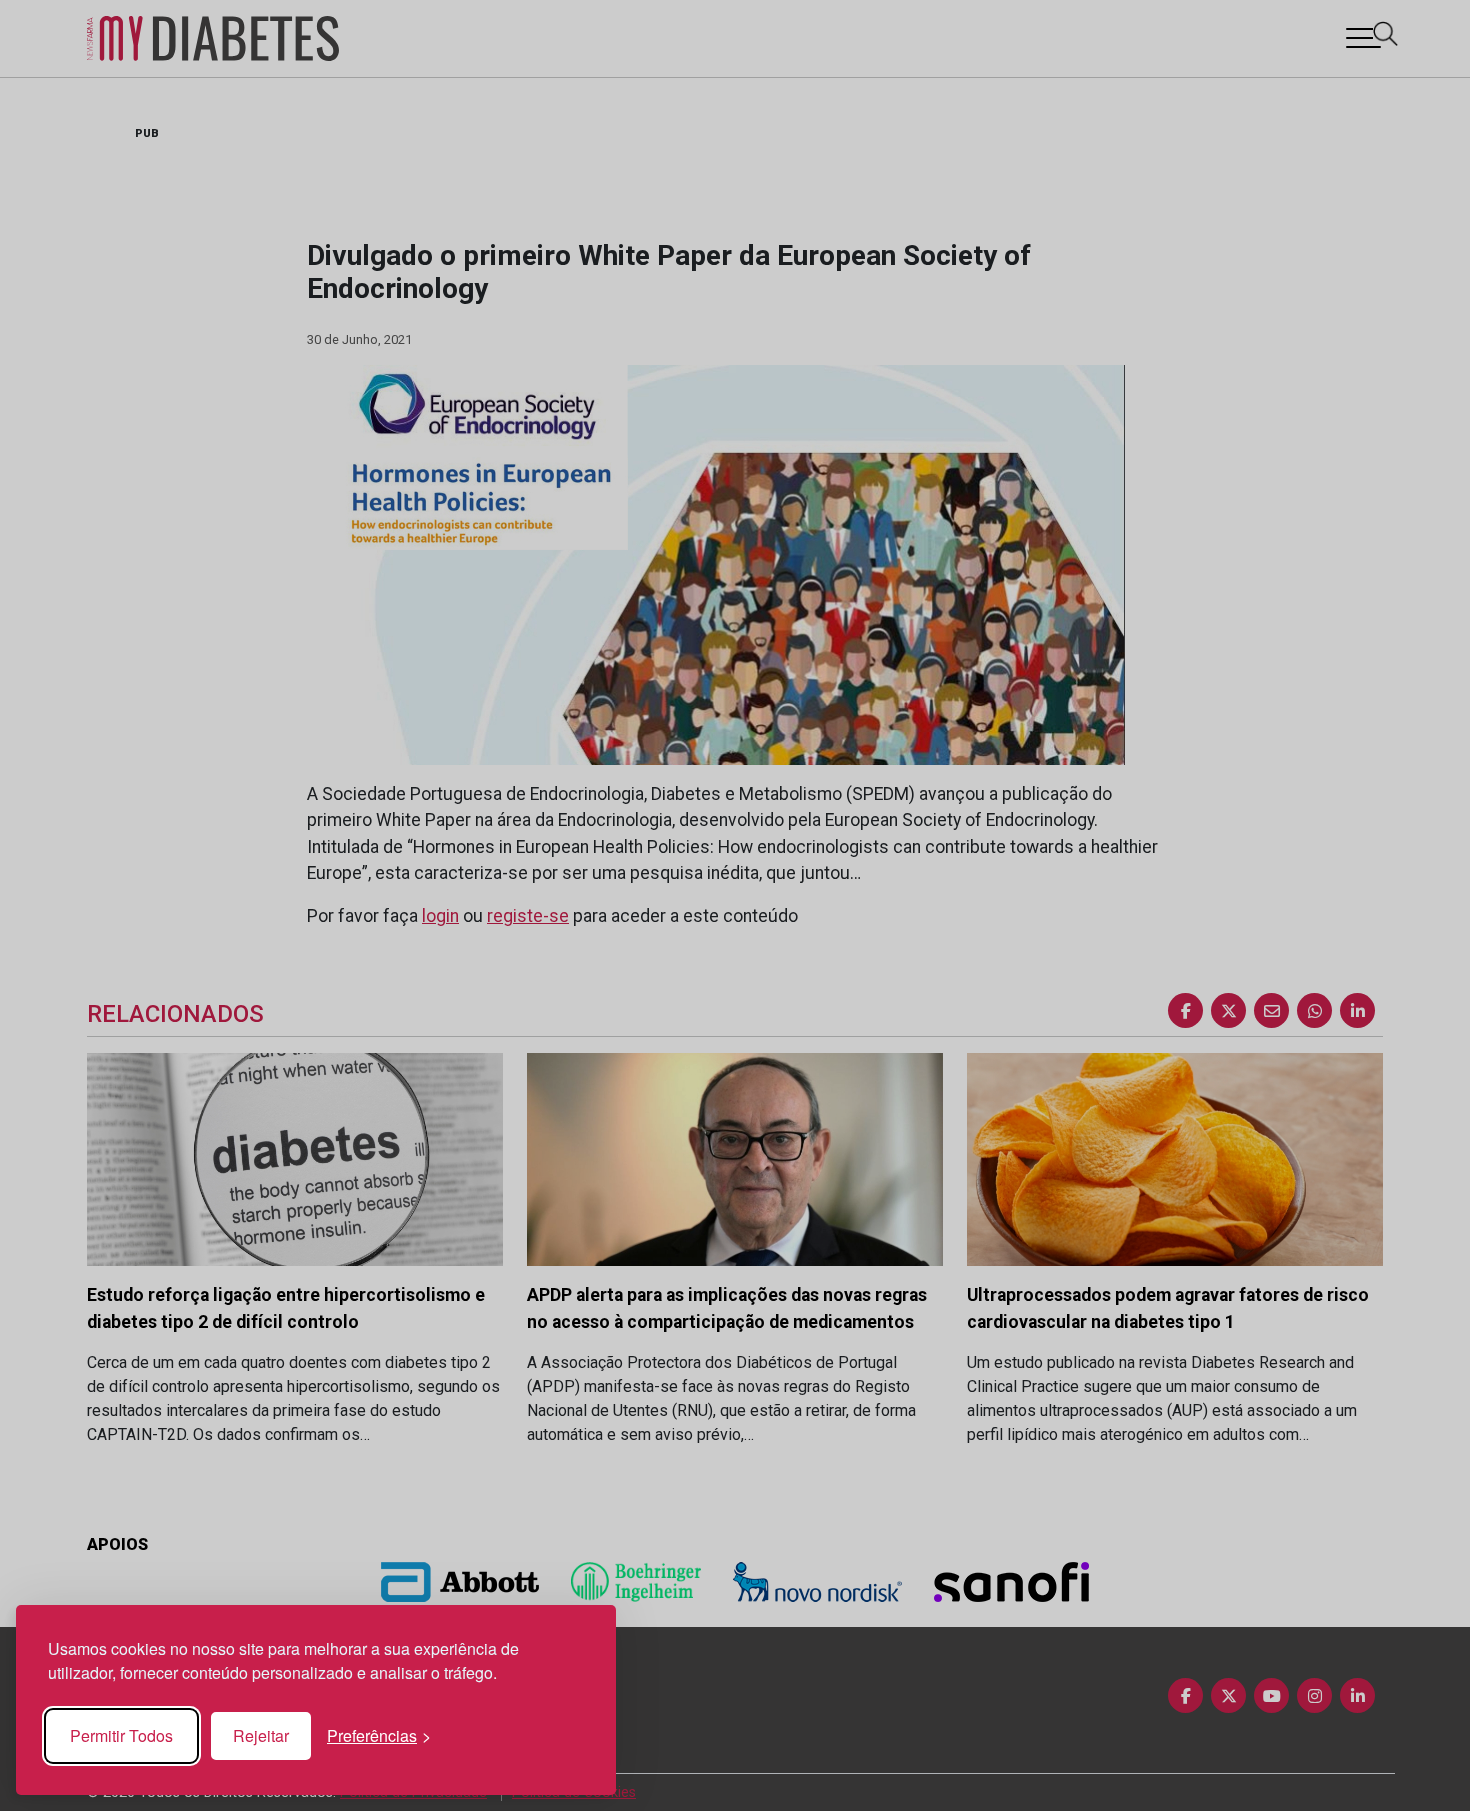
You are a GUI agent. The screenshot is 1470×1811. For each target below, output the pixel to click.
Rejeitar (261, 1735)
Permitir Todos (121, 1735)
